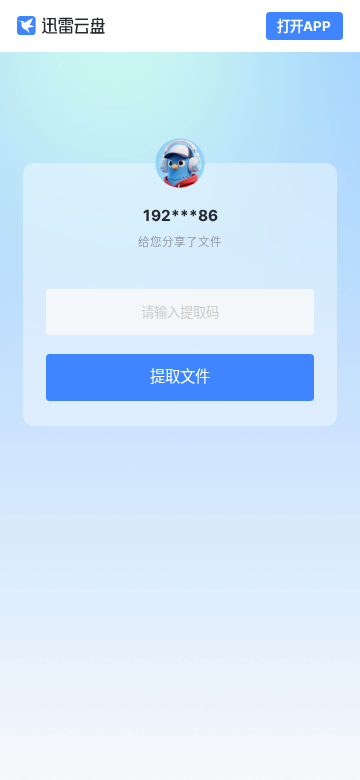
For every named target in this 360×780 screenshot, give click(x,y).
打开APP (304, 26)
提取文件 (180, 376)
